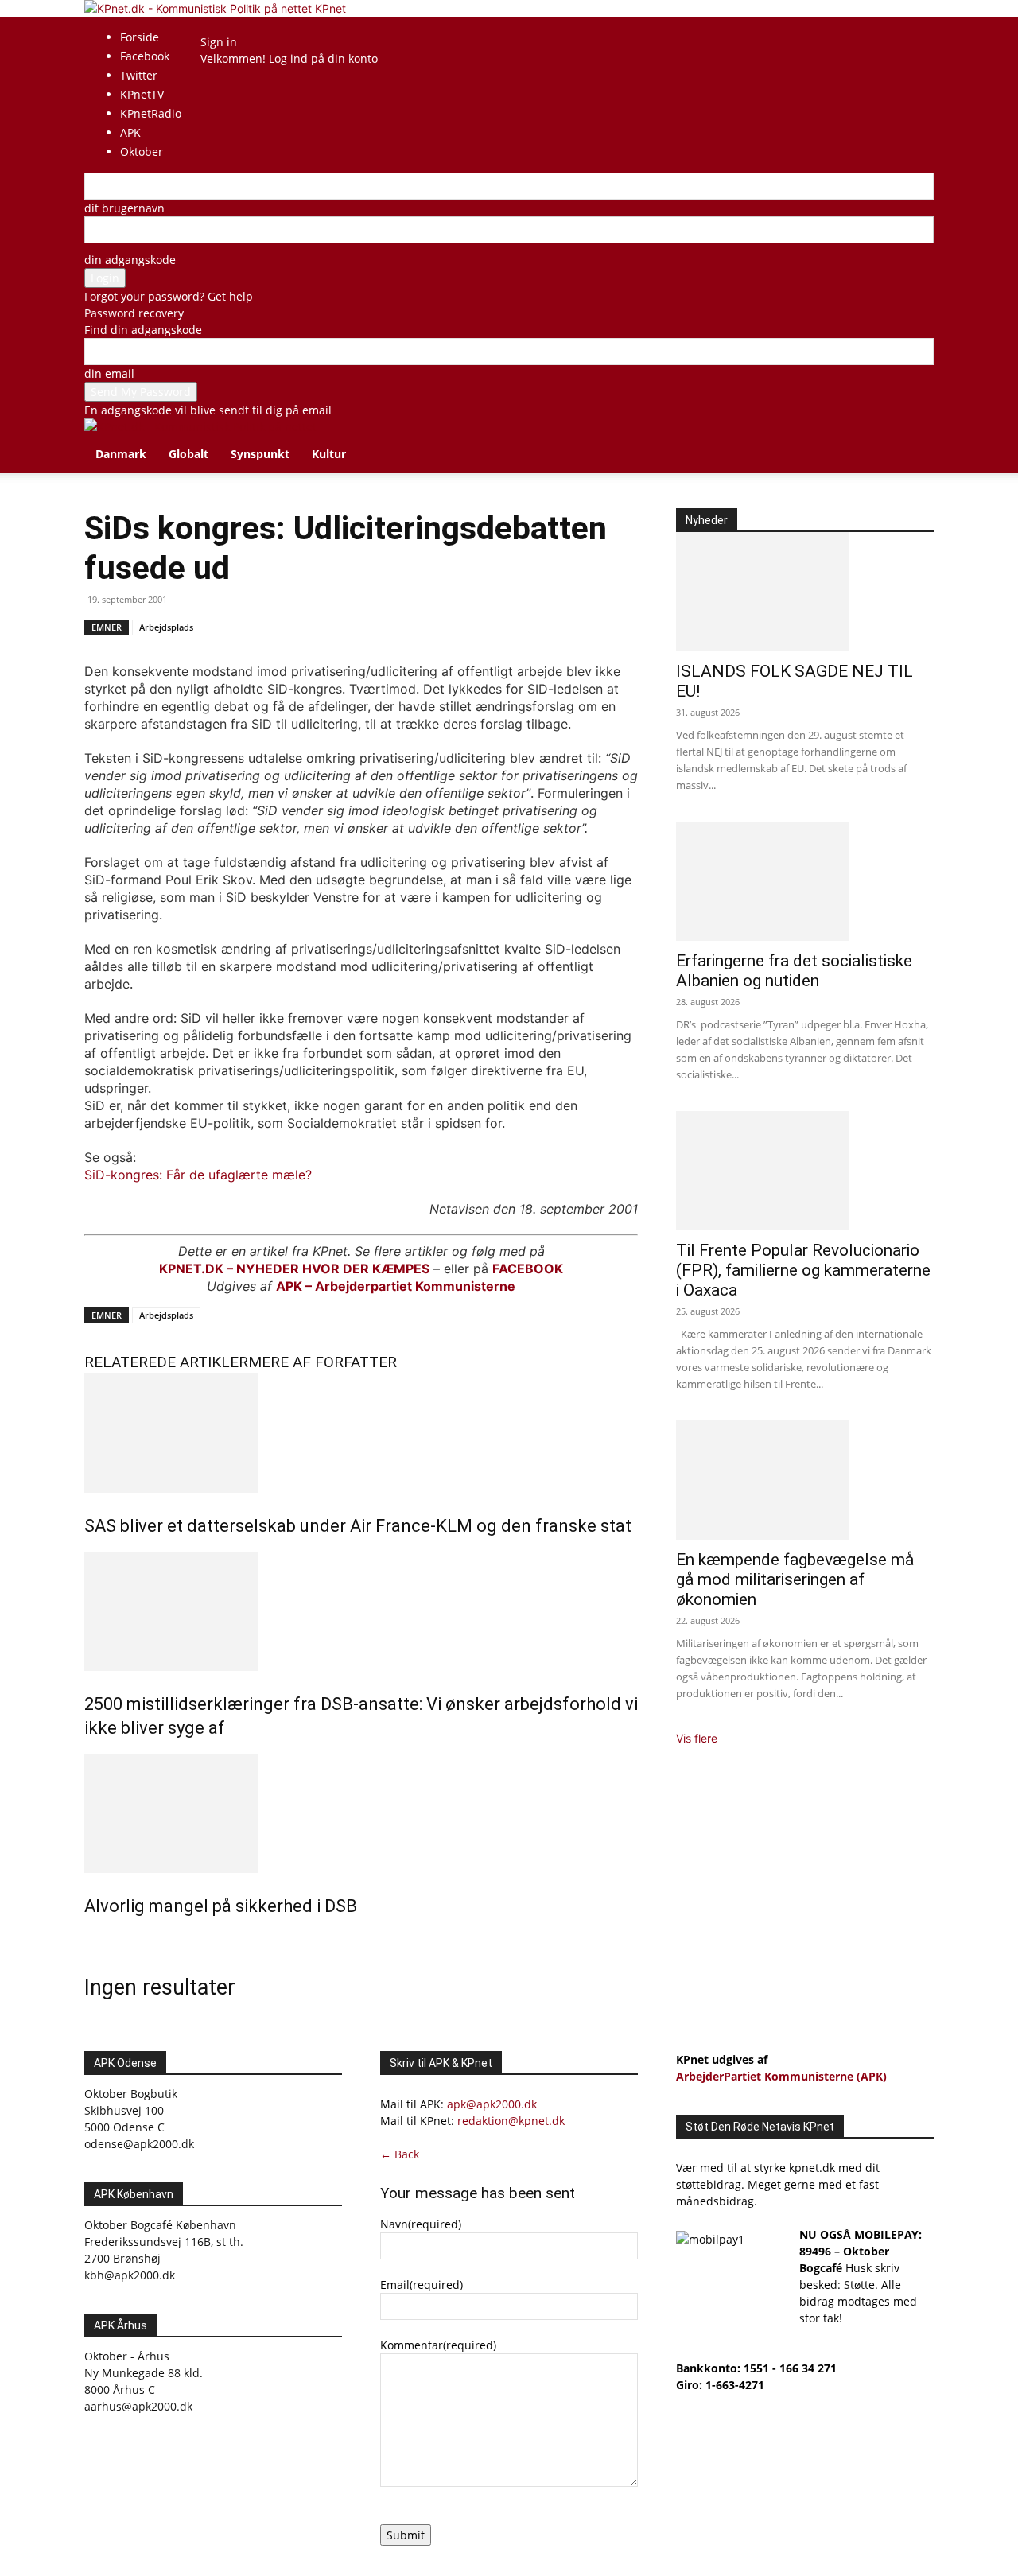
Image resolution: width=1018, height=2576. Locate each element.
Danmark (121, 454)
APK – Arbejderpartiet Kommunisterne (396, 1286)
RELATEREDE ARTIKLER (166, 1362)
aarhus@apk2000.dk (138, 2406)
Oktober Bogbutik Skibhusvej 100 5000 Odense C (131, 2110)
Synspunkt (260, 454)
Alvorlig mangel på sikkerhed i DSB (221, 1906)
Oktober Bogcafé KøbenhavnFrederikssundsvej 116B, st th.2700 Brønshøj (164, 2242)
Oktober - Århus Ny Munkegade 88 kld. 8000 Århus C (144, 2373)
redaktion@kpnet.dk (511, 2121)
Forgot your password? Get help (169, 296)
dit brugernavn (124, 208)
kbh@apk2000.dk (130, 2275)
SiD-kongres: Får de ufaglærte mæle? (198, 1175)
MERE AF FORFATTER (322, 1362)
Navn (421, 2224)
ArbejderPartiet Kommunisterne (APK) (781, 2076)
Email (422, 2285)
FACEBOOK (528, 1269)
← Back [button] (400, 2154)
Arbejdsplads (166, 627)
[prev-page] (89, 1940)
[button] (915, 439)
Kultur (329, 454)
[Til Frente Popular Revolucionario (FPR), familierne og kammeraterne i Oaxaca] (805, 1171)
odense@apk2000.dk (139, 2144)
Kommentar (438, 2345)
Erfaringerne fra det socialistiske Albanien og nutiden (794, 971)
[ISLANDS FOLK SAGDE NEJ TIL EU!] (805, 592)
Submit (406, 2535)
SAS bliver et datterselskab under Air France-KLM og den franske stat (358, 1526)
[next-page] (97, 1940)
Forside (140, 37)
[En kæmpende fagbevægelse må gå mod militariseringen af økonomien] (805, 1480)
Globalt (188, 454)
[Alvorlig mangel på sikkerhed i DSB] (361, 1813)
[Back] (243, 25)
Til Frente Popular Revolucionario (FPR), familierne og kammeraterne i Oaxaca (803, 1270)
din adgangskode (130, 260)
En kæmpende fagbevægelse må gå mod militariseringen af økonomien (795, 1579)
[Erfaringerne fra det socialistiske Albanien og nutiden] (805, 881)
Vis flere (697, 1738)
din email (109, 373)
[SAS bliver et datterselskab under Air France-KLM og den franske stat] (361, 1433)
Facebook (145, 56)
